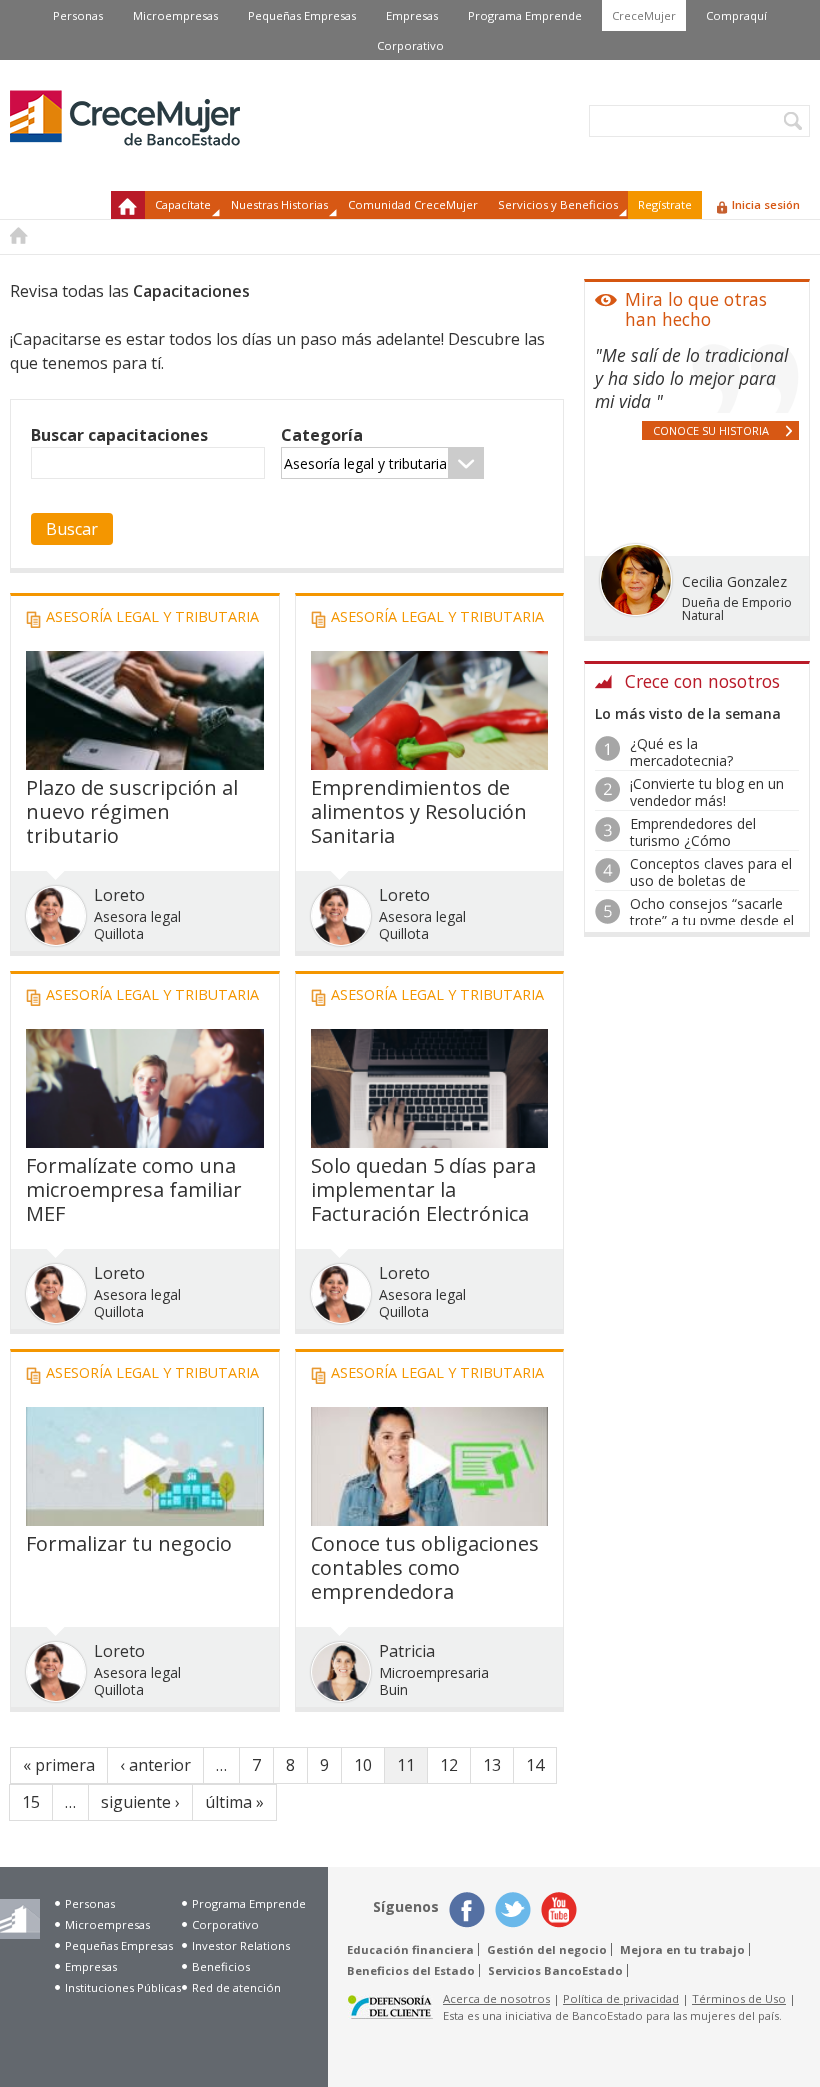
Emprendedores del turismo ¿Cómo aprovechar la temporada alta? (712, 848)
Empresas (412, 15)
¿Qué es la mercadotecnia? (681, 752)
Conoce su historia (711, 430)
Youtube (559, 1910)
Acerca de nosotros (496, 1998)
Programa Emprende (525, 15)
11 (406, 1765)
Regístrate (665, 204)
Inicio (128, 205)
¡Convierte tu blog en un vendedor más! (707, 792)
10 (363, 1765)
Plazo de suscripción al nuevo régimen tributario (132, 811)
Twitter (513, 1910)
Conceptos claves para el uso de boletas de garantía (711, 880)
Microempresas (175, 15)
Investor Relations (241, 1945)
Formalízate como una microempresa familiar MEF (134, 1189)
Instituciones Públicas (123, 1987)
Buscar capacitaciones (119, 435)
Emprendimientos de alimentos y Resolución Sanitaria (419, 811)
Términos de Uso (739, 1998)
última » (234, 1802)
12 (449, 1765)
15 (31, 1802)
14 (535, 1765)
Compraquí (736, 15)
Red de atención (236, 1987)
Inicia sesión (766, 204)
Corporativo (410, 45)
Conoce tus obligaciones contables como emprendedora (425, 1567)
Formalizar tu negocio (129, 1543)
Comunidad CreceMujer (413, 204)
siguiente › (140, 1802)
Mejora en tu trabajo (682, 1949)
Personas (78, 15)
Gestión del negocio (547, 1949)
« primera (59, 1765)
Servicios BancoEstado (555, 1970)
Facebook (467, 1910)
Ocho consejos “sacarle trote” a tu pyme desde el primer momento (712, 920)
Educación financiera (410, 1949)
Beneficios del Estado (411, 1970)
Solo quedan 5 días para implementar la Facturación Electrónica (423, 1189)
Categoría (322, 435)
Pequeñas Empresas (302, 15)
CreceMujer (644, 15)
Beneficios (221, 1966)
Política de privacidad (621, 1998)
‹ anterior (155, 1765)
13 (492, 1765)
